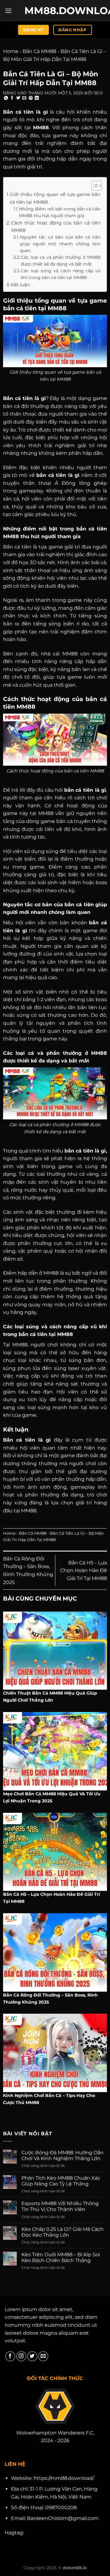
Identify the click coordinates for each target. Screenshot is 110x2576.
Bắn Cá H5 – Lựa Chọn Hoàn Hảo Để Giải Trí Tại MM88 (84, 1571)
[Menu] (8, 11)
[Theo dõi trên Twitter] (32, 2356)
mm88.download (55, 11)
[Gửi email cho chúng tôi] (43, 2356)
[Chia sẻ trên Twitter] (18, 98)
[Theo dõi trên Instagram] (21, 2356)
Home (11, 51)
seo (98, 93)
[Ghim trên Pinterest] (31, 98)
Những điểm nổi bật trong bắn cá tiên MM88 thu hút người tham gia (60, 212)
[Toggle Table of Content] (94, 186)
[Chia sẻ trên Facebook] (12, 98)
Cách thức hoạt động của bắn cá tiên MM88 (56, 226)
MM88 (41, 128)
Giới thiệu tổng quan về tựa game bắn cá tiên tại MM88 (55, 198)
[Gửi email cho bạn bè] (24, 98)
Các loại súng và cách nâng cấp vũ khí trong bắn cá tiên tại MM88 (61, 274)
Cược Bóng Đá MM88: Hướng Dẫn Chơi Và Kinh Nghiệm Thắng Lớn (62, 2155)
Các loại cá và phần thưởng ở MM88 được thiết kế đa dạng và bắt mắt (61, 261)
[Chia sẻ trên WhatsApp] (6, 98)
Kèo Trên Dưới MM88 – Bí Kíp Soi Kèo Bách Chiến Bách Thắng (61, 2257)
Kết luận (20, 285)
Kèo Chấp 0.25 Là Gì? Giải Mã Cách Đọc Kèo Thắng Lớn (62, 2232)
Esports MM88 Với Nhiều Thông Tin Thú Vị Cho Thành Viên (60, 2206)
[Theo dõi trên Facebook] (10, 2356)
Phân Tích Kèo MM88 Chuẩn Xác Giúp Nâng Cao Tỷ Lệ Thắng (61, 2181)
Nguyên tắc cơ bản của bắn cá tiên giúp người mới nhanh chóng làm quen (60, 244)
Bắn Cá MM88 (39, 51)
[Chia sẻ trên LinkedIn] (37, 98)
